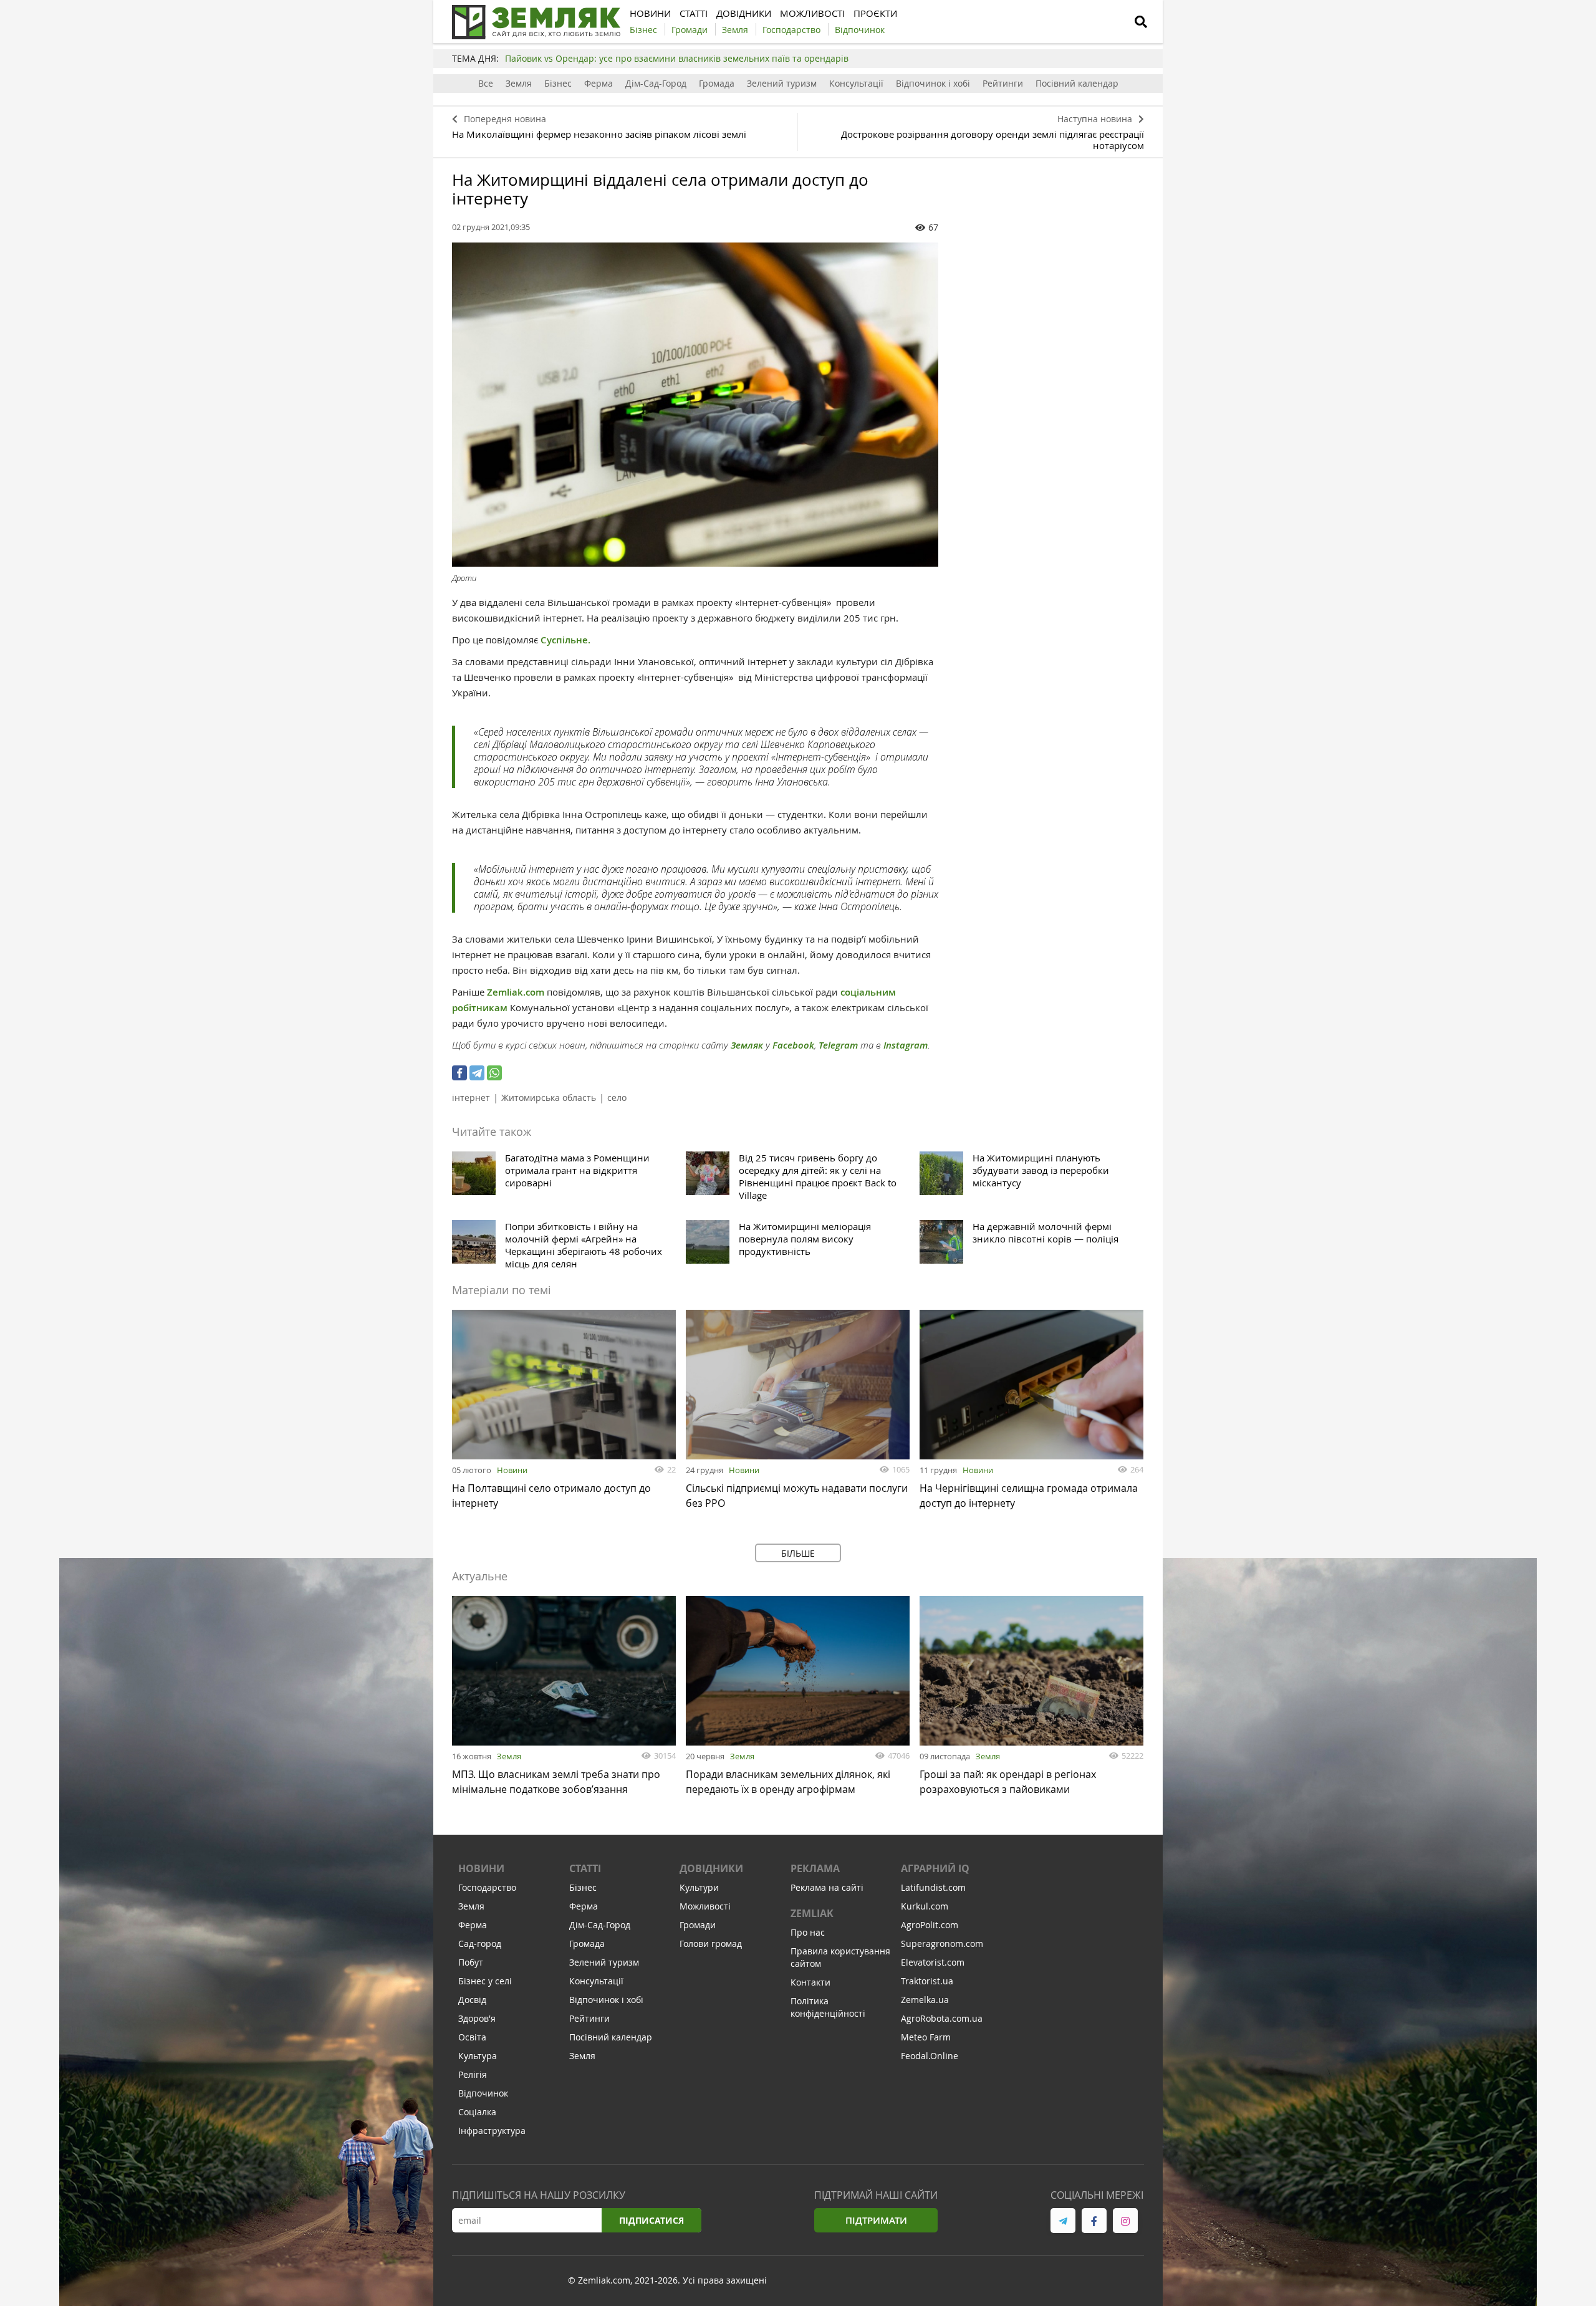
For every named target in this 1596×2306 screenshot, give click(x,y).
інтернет (471, 1098)
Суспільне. (565, 640)
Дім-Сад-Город (656, 83)
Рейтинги (1003, 83)
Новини (512, 1470)
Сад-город (480, 1943)
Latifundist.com (933, 1887)
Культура (478, 2056)
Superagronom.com (942, 1943)
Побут (471, 1962)
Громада (717, 83)
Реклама (815, 1868)
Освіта (472, 2037)
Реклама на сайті (827, 1887)
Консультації (856, 83)
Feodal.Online (930, 2056)
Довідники (711, 1868)
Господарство (487, 1887)
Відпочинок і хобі (933, 83)
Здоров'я (477, 2018)
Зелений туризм (782, 83)
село (617, 1098)
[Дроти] (695, 405)
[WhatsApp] (494, 1073)
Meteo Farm (926, 2037)
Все (486, 83)
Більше (798, 1553)
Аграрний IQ (935, 1868)
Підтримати (876, 2220)
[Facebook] (459, 1073)
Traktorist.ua (927, 1981)
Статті (585, 1868)
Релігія (473, 2074)
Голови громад (711, 1943)
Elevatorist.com (933, 1962)
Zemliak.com (517, 992)
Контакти (810, 1982)
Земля (519, 83)
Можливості (705, 1906)
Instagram (906, 1045)
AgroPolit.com (930, 1925)
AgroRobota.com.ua (942, 2018)
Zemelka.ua (925, 2000)
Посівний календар (1077, 83)
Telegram (838, 1045)
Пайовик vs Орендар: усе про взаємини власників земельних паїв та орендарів (677, 58)
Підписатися (651, 2220)
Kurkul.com (925, 1906)
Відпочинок (483, 2093)
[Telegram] (477, 1073)
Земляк (747, 1045)
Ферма (598, 83)
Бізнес (558, 83)
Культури (699, 1887)
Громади (698, 1925)
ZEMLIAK (812, 1913)
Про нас (808, 1932)
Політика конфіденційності (828, 2007)
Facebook (793, 1045)
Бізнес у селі (485, 1981)
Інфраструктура (492, 2131)
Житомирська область (549, 1098)
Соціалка (477, 2112)
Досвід (472, 2000)
